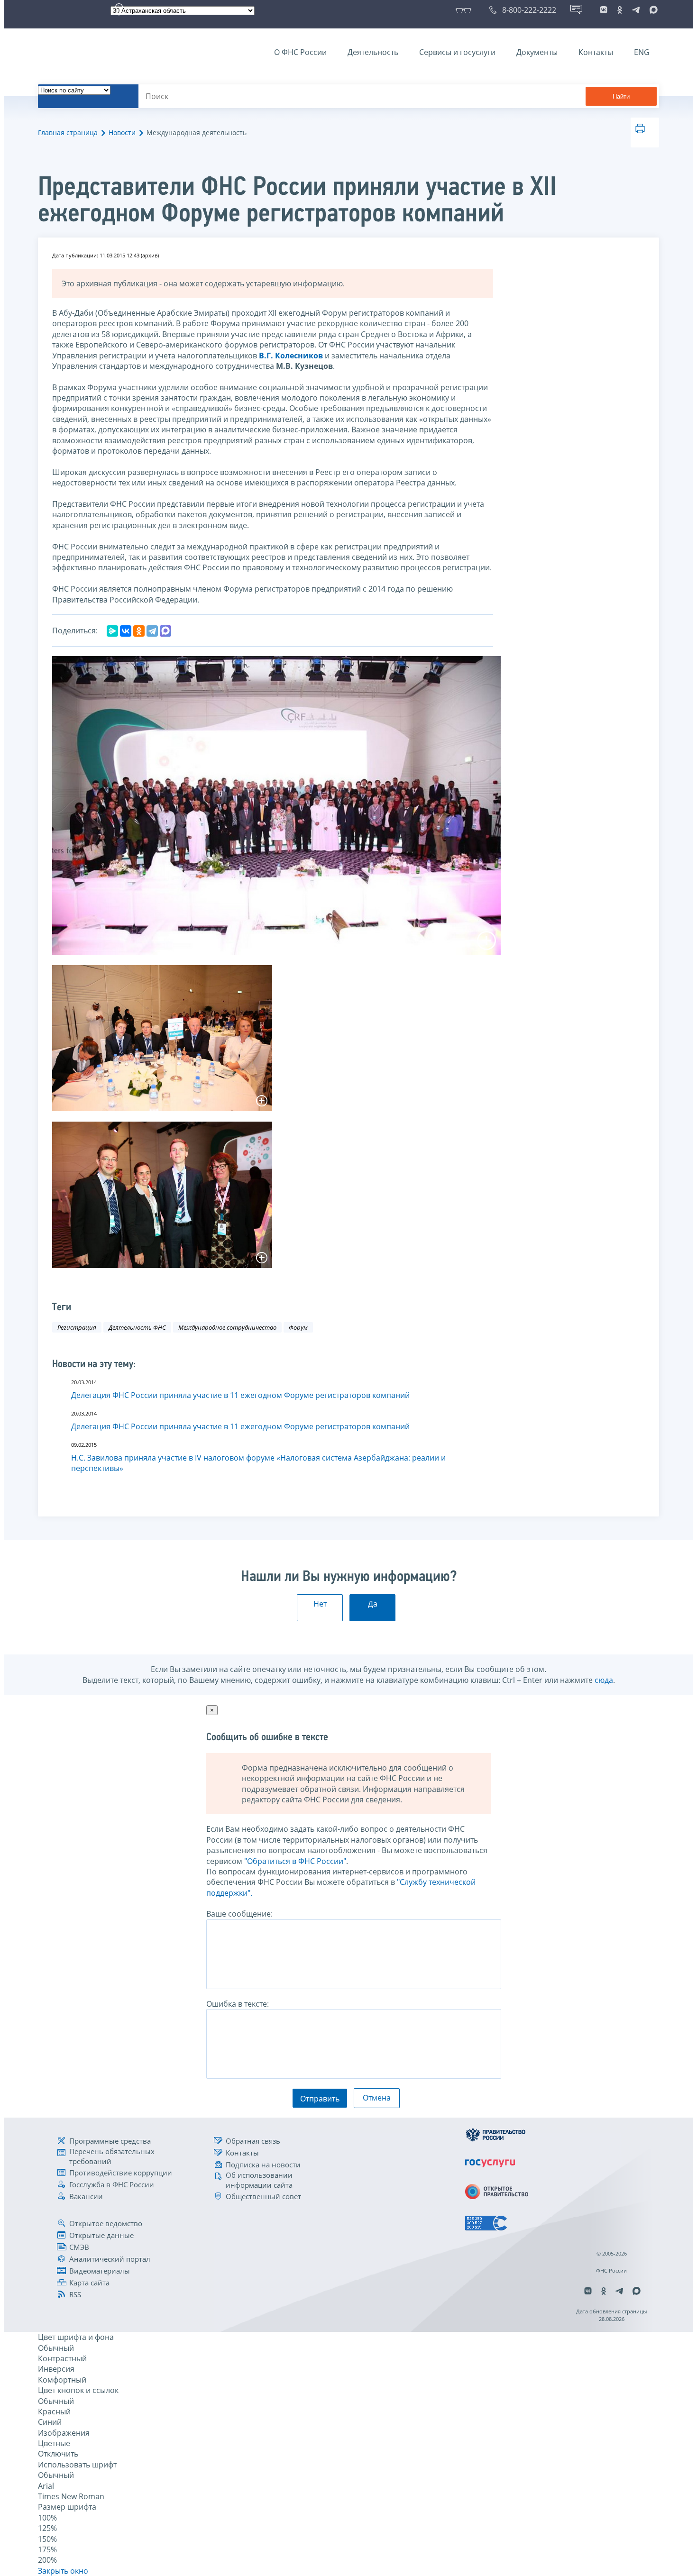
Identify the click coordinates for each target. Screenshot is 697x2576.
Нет (320, 1604)
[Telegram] (152, 631)
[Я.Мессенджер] (112, 631)
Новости (122, 132)
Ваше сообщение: (239, 1914)
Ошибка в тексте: (238, 2004)
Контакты (596, 52)
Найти (621, 96)
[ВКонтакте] (126, 631)
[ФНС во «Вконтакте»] (604, 10)
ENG (642, 52)
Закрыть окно (63, 2571)
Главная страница (68, 132)
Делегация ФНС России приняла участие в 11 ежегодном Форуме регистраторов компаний (240, 1395)
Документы (537, 52)
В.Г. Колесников (291, 356)
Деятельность (373, 52)
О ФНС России (300, 52)
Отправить (320, 2099)
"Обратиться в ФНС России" (295, 1861)
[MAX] (165, 631)
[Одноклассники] (139, 631)
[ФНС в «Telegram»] (636, 10)
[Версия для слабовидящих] (465, 10)
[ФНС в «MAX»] (652, 10)
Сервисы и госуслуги (457, 52)
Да (373, 1604)
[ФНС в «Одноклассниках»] (620, 10)
